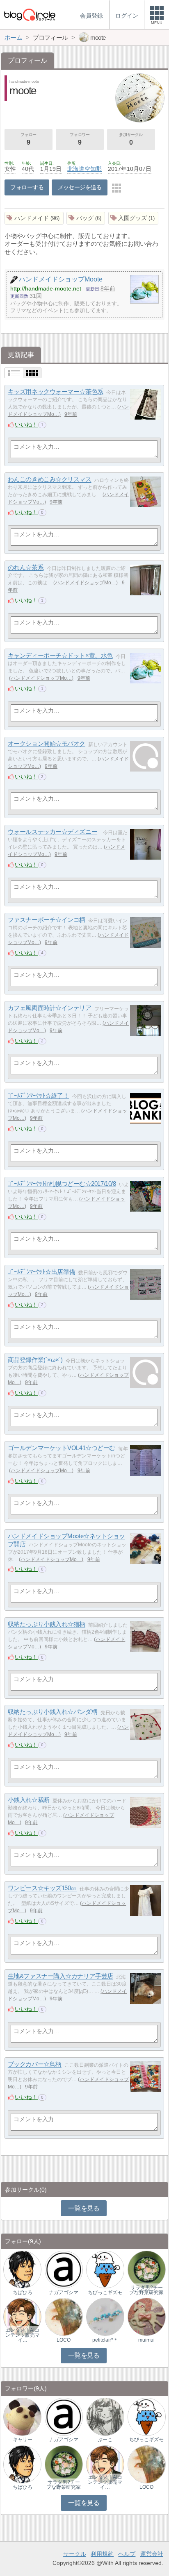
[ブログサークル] (30, 15)
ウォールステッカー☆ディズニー (53, 832)
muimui (146, 2340)
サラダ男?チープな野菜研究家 (146, 2290)
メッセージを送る (80, 187)
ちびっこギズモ (105, 2292)
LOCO (64, 2340)
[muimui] (147, 2316)
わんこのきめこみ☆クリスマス (50, 480)
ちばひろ (23, 2292)
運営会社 (152, 2554)
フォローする (27, 187)
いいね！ (26, 424)
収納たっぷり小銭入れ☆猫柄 (47, 1624)
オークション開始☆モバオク (47, 744)
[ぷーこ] (105, 2416)
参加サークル (131, 139)
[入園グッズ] (134, 218)
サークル (75, 2554)
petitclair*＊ (105, 2340)
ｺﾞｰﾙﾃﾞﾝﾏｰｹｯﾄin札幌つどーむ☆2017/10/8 (62, 1184)
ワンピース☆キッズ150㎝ (42, 1888)
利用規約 (102, 2554)
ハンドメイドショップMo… (86, 583)
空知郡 (93, 169)
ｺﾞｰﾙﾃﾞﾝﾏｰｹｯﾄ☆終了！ (39, 1096)
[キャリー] (22, 2416)
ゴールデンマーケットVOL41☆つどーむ (62, 1448)
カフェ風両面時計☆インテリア (50, 1008)
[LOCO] (64, 2316)
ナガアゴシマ (64, 2292)
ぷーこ (105, 2440)
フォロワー (80, 139)
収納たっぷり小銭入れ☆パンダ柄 (53, 1712)
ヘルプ (127, 2554)
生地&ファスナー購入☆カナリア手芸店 (61, 1976)
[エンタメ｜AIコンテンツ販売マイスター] (22, 2316)
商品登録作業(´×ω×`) (35, 1360)
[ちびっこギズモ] (105, 2269)
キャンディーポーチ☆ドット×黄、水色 (60, 656)
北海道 (76, 169)
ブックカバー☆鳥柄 (35, 2064)
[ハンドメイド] (34, 218)
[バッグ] (86, 218)
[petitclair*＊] (105, 2316)
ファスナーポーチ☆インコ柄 (47, 920)
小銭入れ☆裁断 (29, 1800)
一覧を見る (84, 2208)
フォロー (28, 139)
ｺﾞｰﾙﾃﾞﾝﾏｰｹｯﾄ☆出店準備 (41, 1272)
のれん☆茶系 (26, 568)
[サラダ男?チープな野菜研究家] (147, 2269)
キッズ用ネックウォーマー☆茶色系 (56, 392)
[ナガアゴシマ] (64, 2269)
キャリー (23, 2440)
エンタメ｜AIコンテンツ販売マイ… (23, 2335)
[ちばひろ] (22, 2269)
